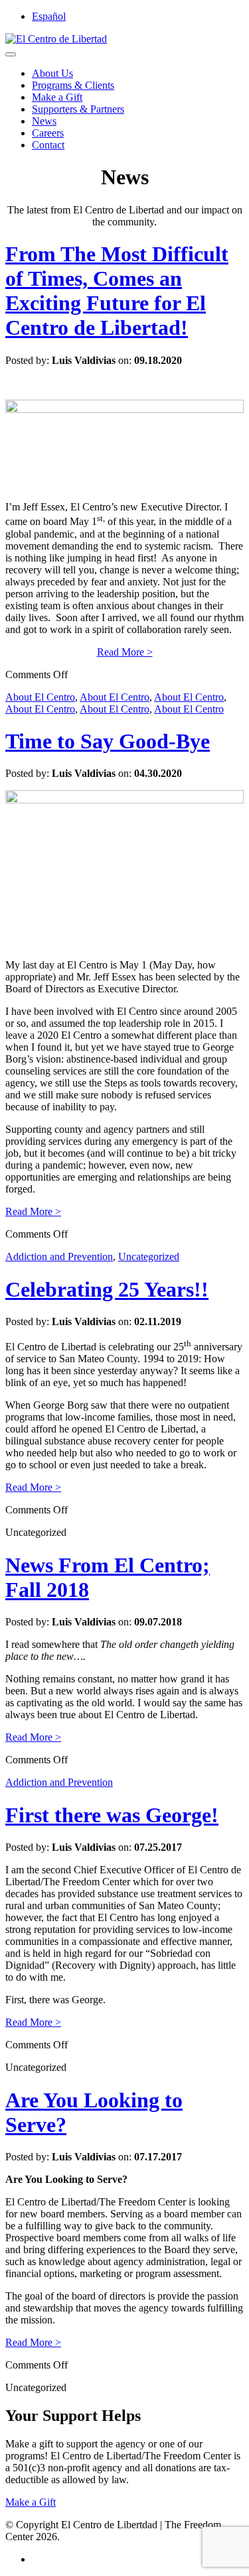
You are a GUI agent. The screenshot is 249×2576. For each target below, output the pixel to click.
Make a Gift (57, 97)
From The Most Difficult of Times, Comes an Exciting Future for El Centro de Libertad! (117, 291)
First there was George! (112, 1815)
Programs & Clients (73, 85)
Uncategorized (149, 1257)
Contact (48, 145)
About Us (52, 73)
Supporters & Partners (78, 109)
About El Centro (40, 697)
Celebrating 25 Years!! (107, 1289)
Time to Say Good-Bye (108, 741)
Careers (48, 133)
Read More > (125, 652)
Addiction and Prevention (59, 1257)
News (44, 121)
